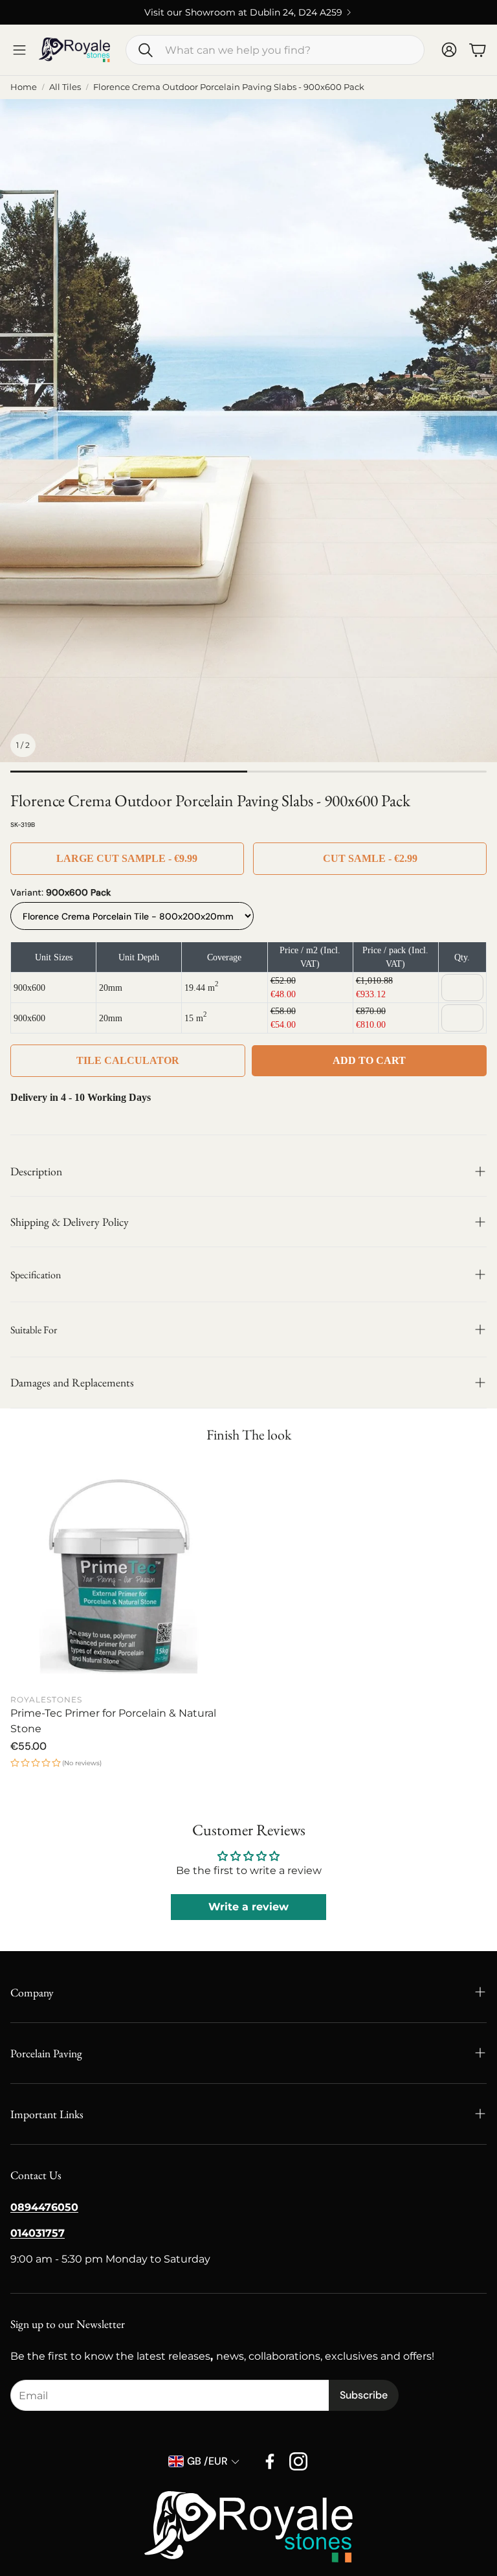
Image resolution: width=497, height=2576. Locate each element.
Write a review (248, 1907)
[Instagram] (298, 2461)
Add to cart (369, 1060)
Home (24, 87)
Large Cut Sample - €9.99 (127, 858)
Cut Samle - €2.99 (370, 858)
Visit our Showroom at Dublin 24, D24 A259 (243, 12)
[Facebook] (270, 2461)
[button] (275, 50)
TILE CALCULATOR (128, 1060)
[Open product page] (122, 1575)
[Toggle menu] (19, 50)
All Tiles (65, 87)
